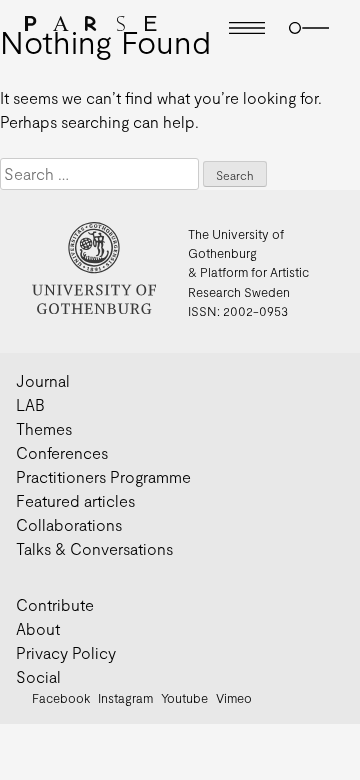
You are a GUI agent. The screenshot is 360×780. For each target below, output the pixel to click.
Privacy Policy (66, 652)
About (38, 628)
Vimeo (234, 698)
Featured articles (75, 500)
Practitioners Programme (103, 476)
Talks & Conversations (94, 548)
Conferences (62, 452)
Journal (43, 380)
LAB (30, 404)
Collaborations (69, 524)
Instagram (125, 698)
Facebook (61, 698)
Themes (44, 428)
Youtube (184, 698)
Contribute (55, 604)
